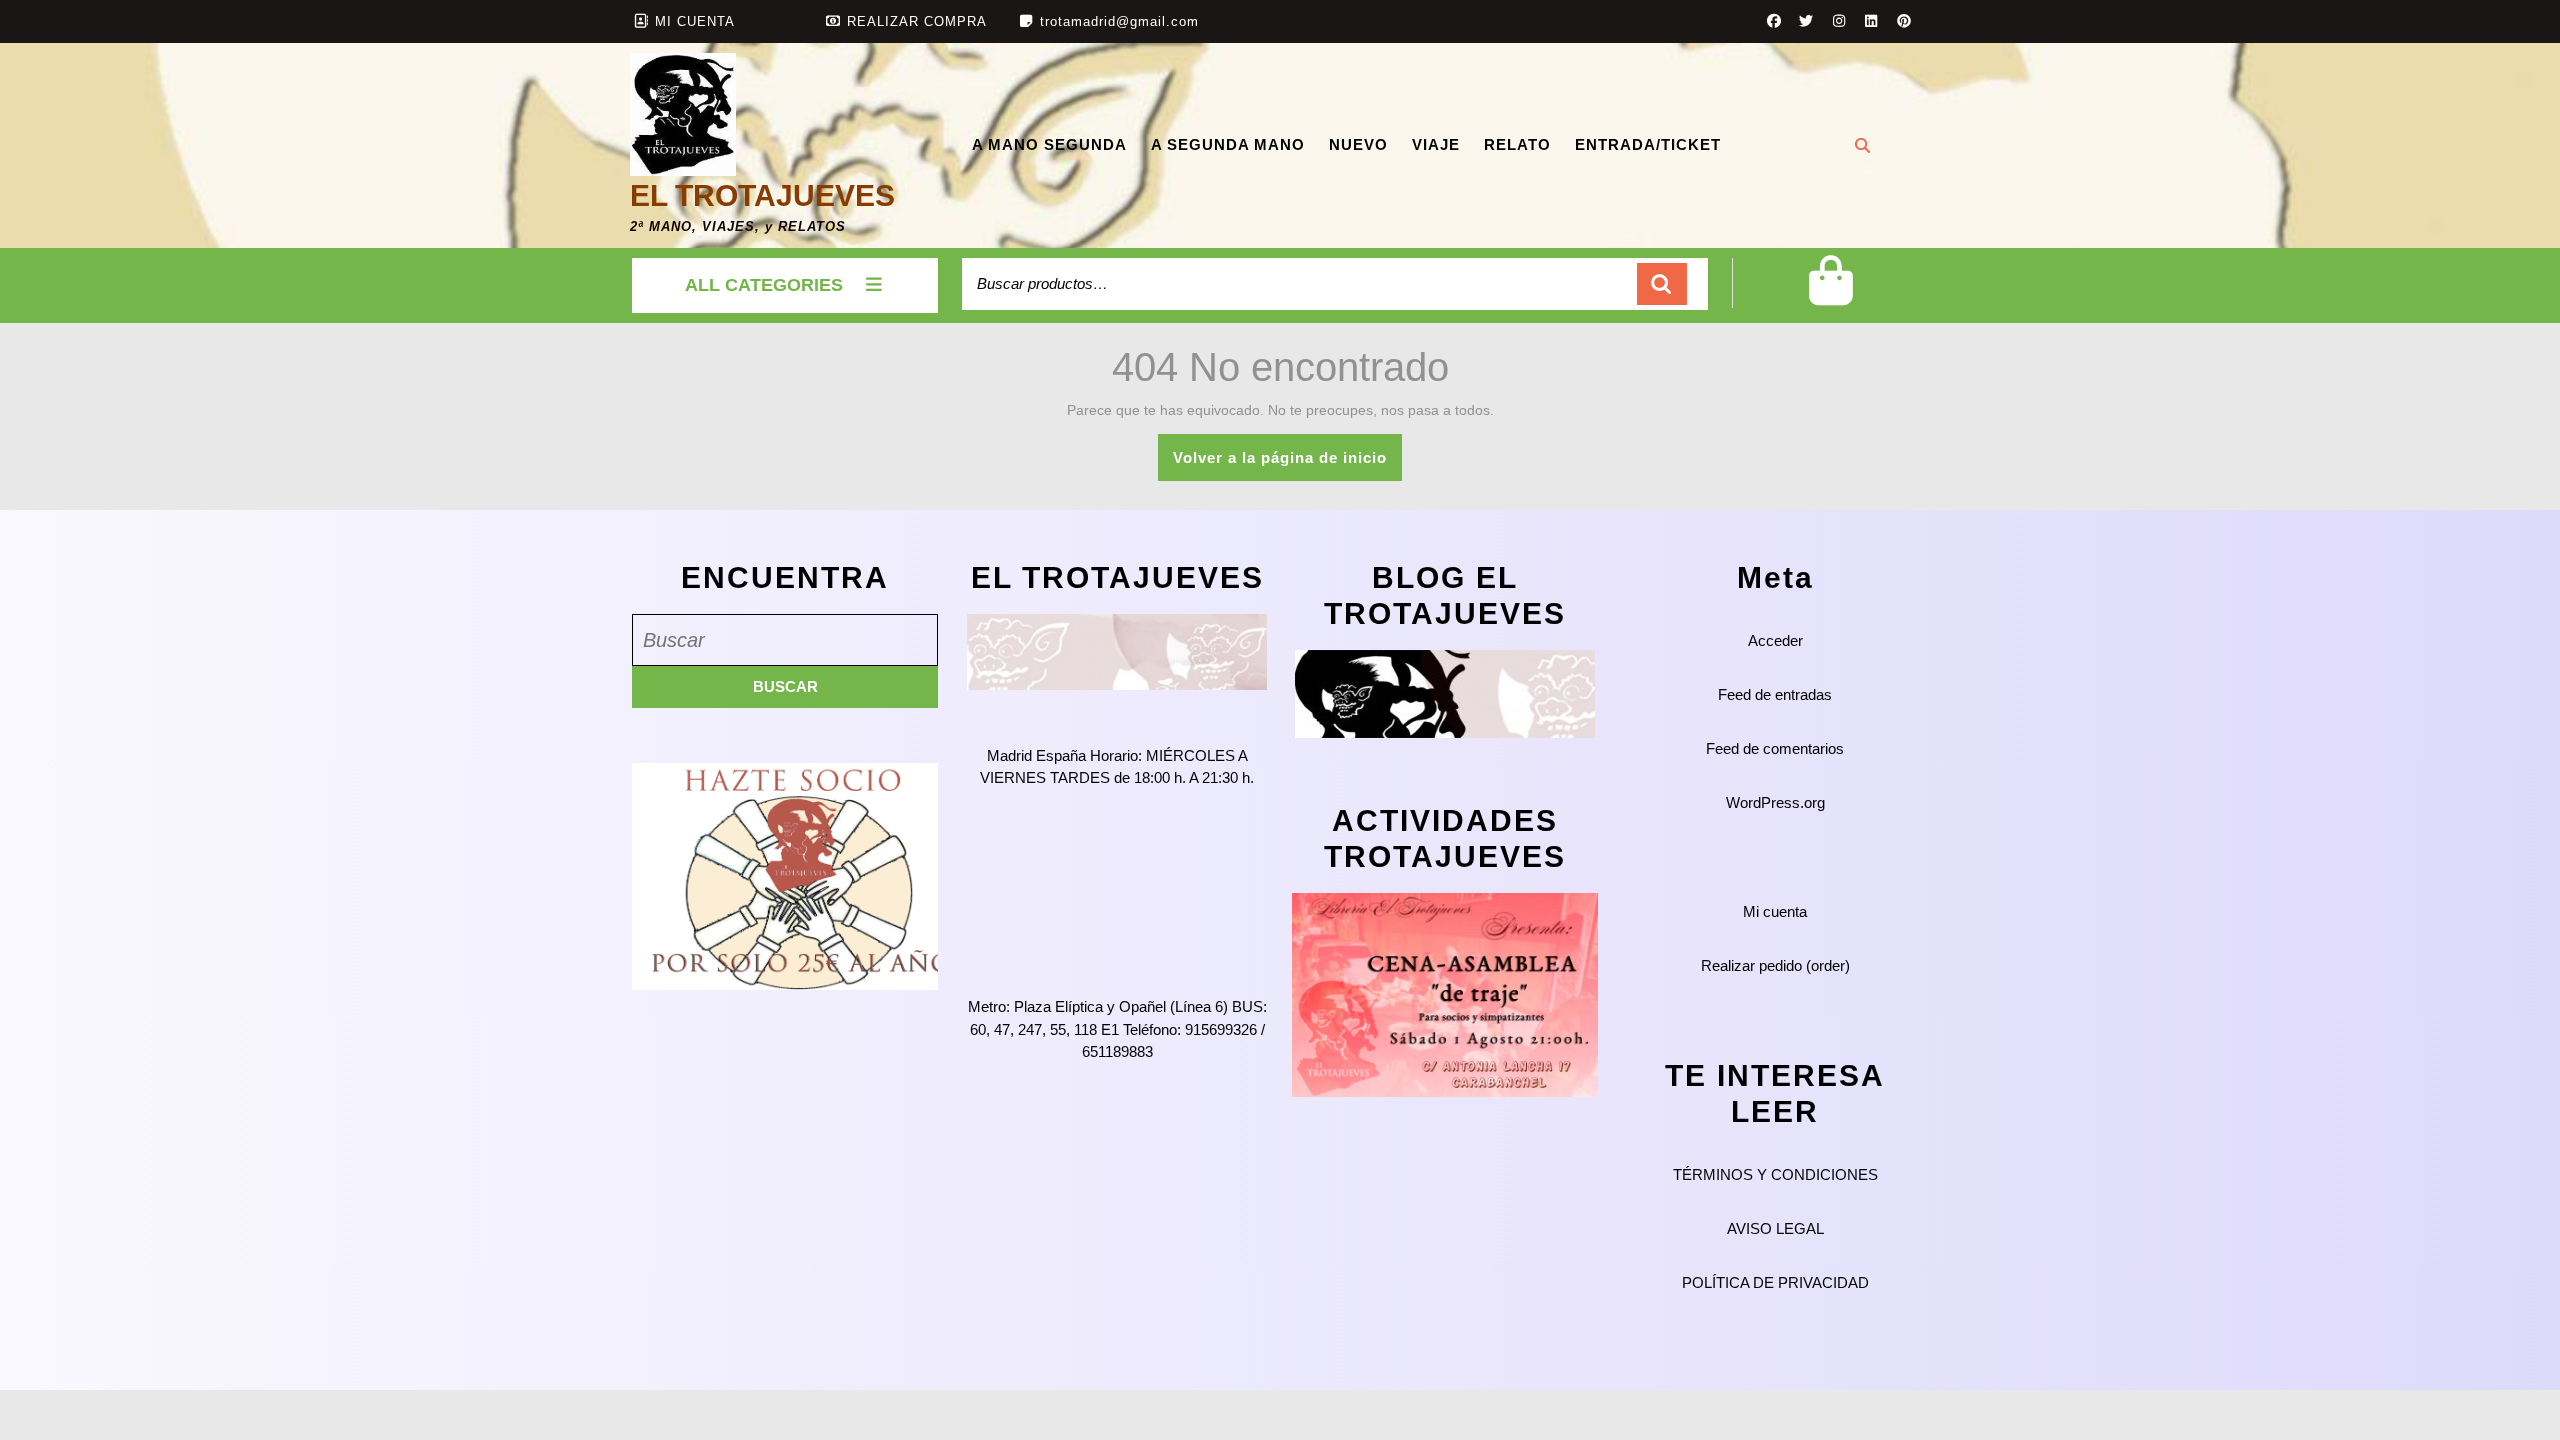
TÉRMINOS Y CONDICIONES (1775, 1174)
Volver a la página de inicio (1287, 464)
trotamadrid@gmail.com (1119, 21)
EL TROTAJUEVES (762, 195)
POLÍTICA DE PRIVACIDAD (1775, 1282)
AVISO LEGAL (1775, 1228)
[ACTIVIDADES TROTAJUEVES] (1445, 993)
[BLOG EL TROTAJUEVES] (1445, 692)
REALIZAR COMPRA (917, 21)
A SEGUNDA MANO (1228, 144)
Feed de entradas (1775, 694)
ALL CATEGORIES (764, 285)
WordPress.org (1775, 802)
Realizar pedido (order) (1775, 965)
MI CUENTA (695, 21)
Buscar (1662, 284)
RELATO (1517, 144)
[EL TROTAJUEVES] (1117, 650)
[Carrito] (1830, 296)
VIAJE (1436, 144)
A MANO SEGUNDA (1049, 144)
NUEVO (1358, 144)
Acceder (1775, 640)
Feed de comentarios (1775, 748)
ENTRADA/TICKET (1648, 144)
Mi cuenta (1775, 911)
